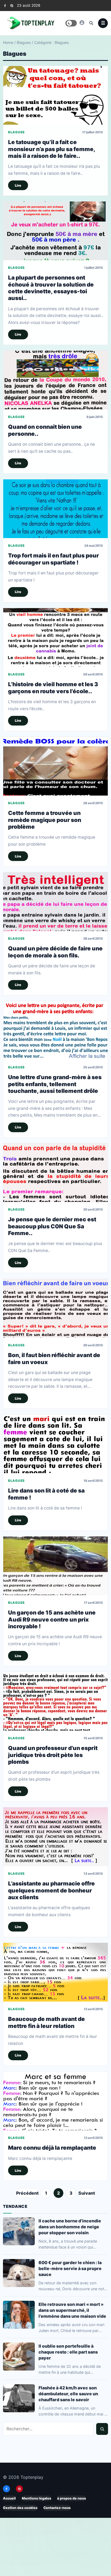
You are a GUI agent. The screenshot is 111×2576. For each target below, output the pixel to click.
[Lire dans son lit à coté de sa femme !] (55, 1444)
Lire (18, 185)
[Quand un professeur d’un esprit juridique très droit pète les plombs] (55, 1701)
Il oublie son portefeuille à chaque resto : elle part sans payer (68, 2352)
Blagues (24, 42)
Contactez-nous (57, 2508)
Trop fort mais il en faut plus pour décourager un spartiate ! (53, 559)
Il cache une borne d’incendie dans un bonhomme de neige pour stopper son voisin (70, 2227)
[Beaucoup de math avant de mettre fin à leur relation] (55, 1972)
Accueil (9, 2498)
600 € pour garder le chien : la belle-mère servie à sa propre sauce (70, 2268)
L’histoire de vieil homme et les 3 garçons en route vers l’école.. (53, 688)
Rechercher (102, 2429)
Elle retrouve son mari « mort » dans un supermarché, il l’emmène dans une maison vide (72, 2310)
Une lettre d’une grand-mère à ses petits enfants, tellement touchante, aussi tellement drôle (55, 1084)
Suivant (87, 2193)
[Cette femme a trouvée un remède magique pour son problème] (55, 766)
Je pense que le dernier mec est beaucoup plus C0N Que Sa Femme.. (52, 1226)
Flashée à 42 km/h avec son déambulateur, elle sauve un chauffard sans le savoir (68, 2394)
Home (8, 42)
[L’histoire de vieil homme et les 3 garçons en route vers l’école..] (55, 637)
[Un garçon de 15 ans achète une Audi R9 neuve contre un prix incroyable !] (55, 1566)
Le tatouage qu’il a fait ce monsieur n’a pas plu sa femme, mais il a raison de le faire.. (52, 149)
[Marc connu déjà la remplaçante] (55, 2101)
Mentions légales (37, 2498)
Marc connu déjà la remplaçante (52, 2148)
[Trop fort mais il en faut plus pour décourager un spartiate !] (55, 509)
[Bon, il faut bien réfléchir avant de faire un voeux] (55, 1308)
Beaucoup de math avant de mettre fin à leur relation (46, 2023)
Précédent (27, 2193)
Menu (103, 23)
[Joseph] (82, 23)
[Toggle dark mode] (71, 23)
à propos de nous (72, 2498)
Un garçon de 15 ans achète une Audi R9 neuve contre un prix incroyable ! (52, 1619)
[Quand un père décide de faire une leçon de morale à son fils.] (55, 902)
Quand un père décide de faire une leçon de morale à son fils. (55, 952)
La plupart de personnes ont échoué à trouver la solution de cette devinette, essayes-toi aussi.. (51, 288)
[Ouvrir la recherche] (91, 23)
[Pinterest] (12, 6)
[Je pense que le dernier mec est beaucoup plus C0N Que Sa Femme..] (55, 1173)
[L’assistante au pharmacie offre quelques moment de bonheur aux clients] (55, 1837)
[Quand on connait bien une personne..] (55, 380)
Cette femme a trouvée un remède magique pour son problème (45, 820)
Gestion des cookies (20, 2508)
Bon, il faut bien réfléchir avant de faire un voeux (54, 1358)
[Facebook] (5, 6)
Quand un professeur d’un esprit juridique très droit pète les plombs (53, 1755)
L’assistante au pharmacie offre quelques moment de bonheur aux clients (51, 1890)
